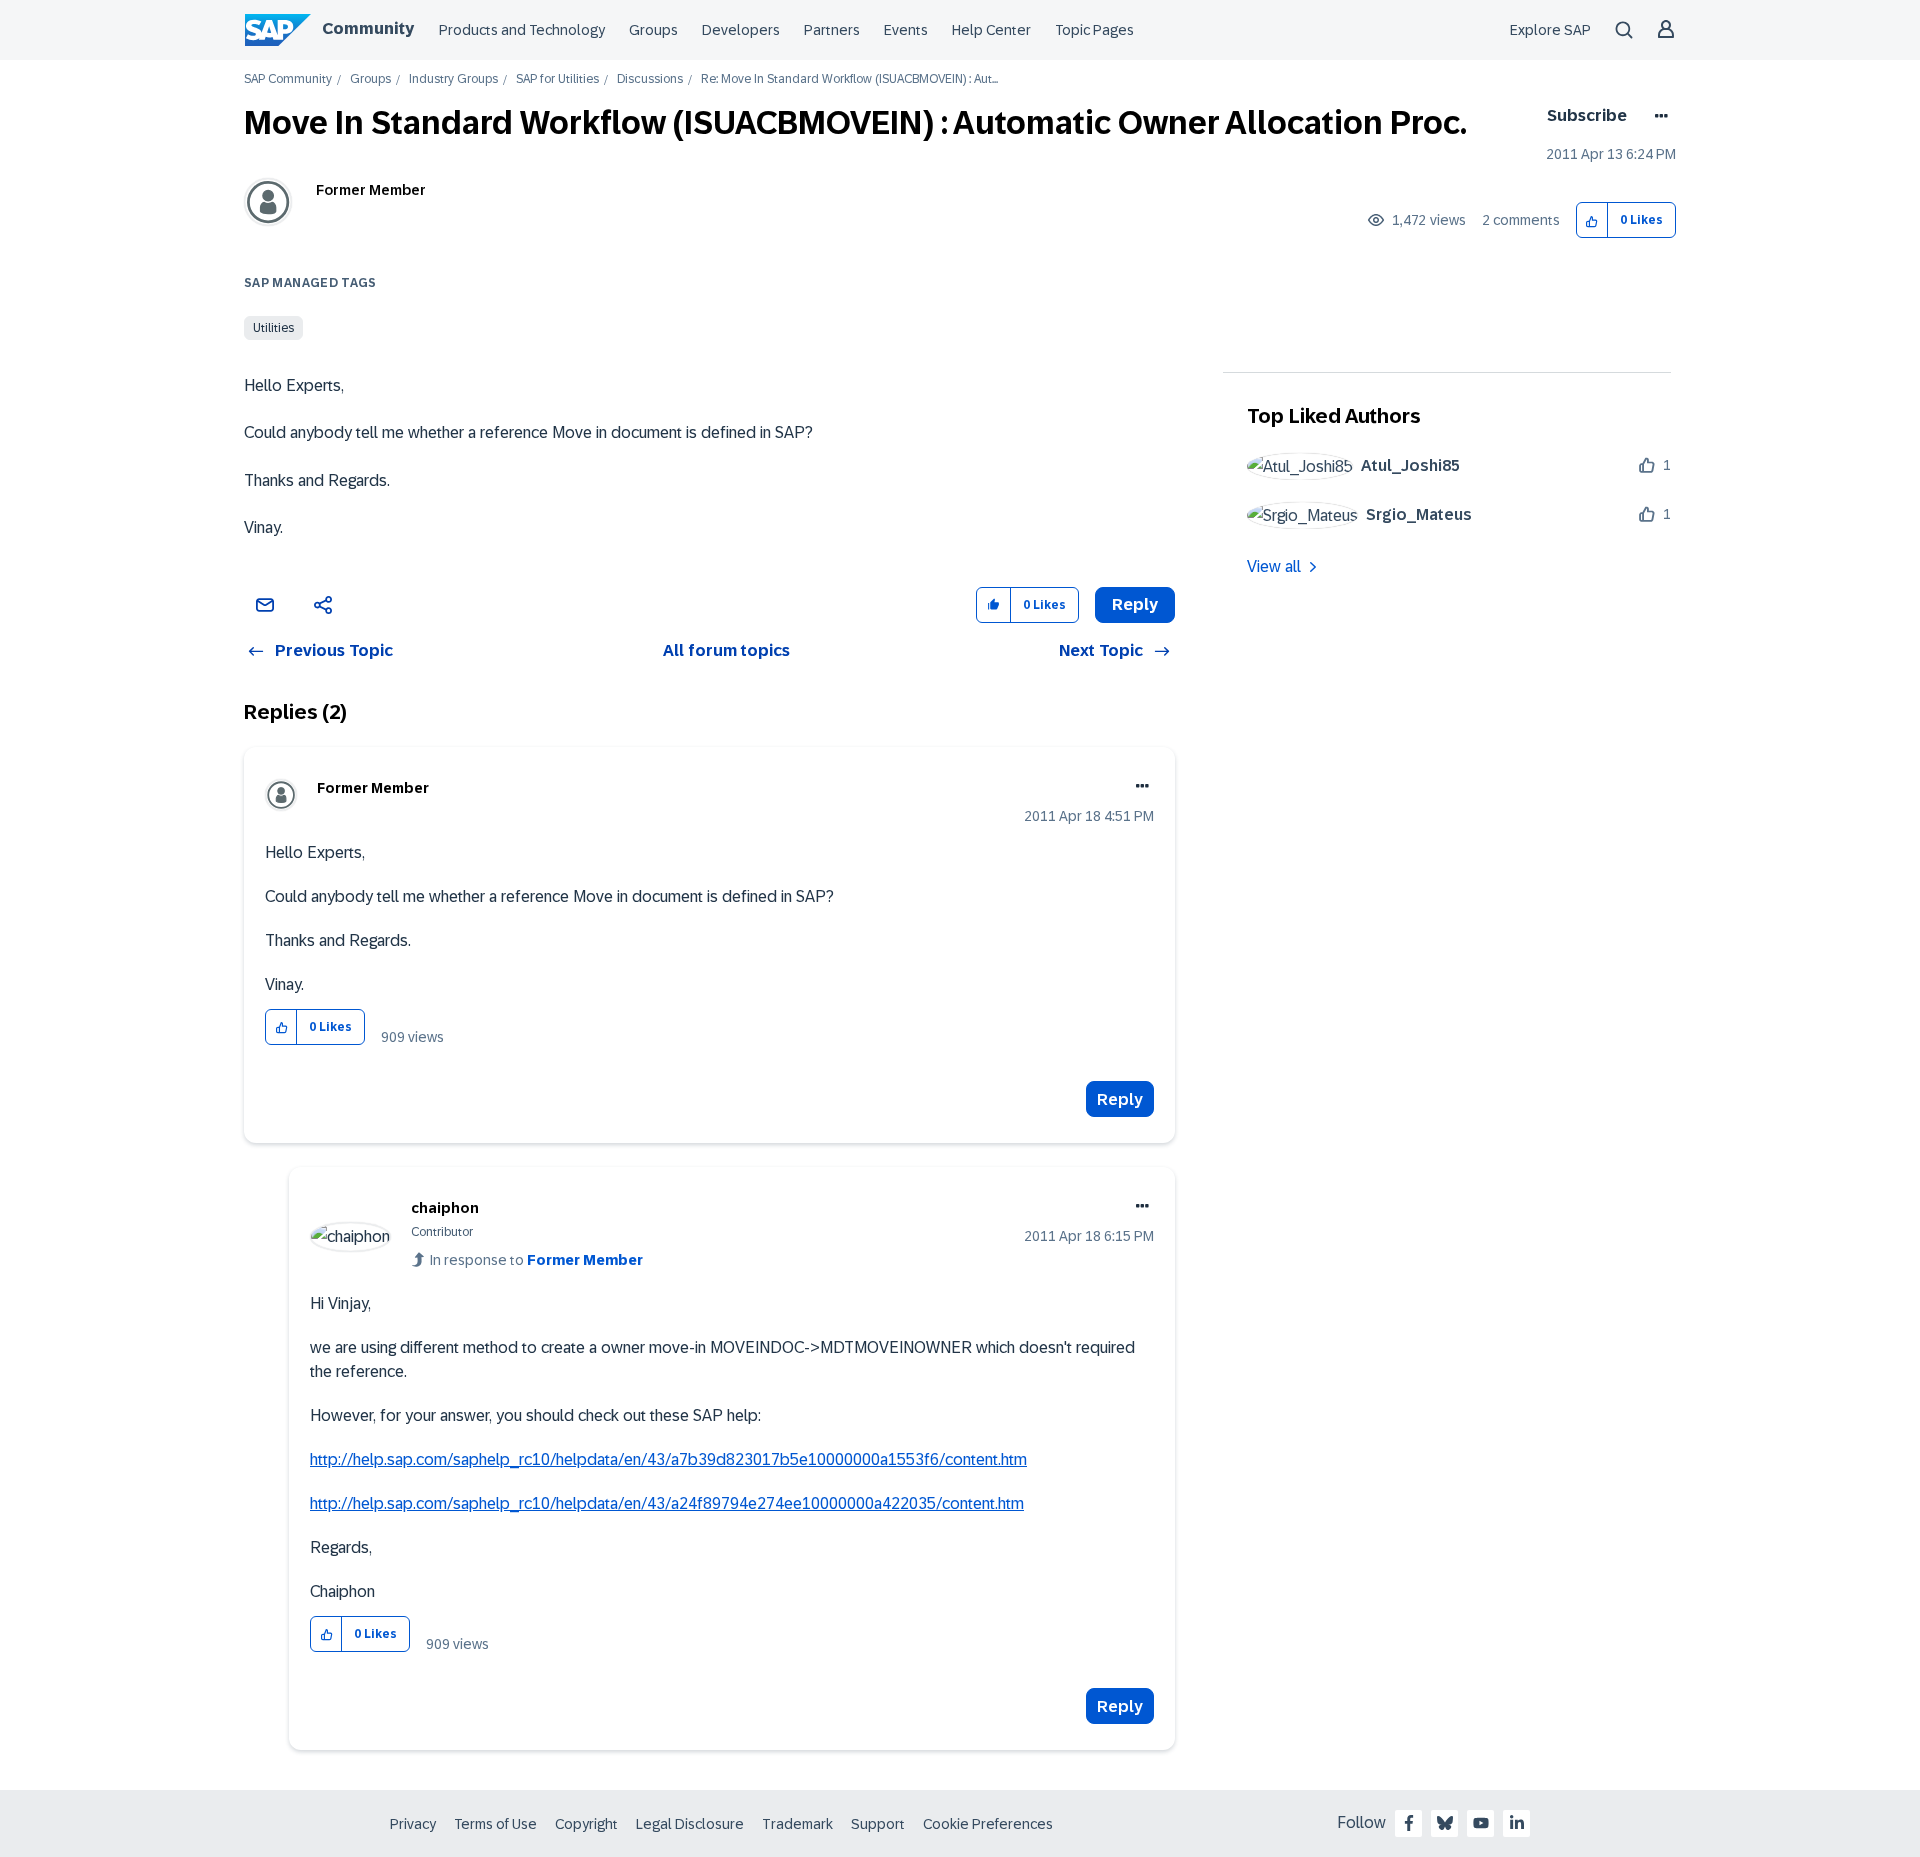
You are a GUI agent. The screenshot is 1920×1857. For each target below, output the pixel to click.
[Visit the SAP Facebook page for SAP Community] (1409, 1823)
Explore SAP (1550, 30)
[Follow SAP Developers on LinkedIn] (1517, 1823)
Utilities (273, 328)
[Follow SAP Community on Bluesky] (1445, 1823)
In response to (536, 1260)
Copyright (586, 1824)
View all (1274, 566)
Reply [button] (1135, 604)
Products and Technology (522, 30)
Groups (653, 30)
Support (878, 1824)
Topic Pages (1094, 30)
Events (906, 30)
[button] (1592, 220)
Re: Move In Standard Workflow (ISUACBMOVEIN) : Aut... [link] (849, 79)
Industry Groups (453, 79)
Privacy (413, 1824)
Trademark (797, 1824)
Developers (741, 30)
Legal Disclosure (690, 1824)
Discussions (650, 79)
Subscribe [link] (1587, 115)
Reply (1120, 1099)
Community (368, 28)
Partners (832, 30)
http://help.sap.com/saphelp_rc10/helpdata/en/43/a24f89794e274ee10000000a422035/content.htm (667, 1503)
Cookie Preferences (988, 1824)
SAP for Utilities (557, 79)
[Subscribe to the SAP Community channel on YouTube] (1481, 1823)
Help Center (991, 30)
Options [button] (1657, 116)
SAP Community (288, 79)
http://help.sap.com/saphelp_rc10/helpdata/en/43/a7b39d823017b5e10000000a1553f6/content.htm (668, 1459)
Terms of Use (495, 1824)
